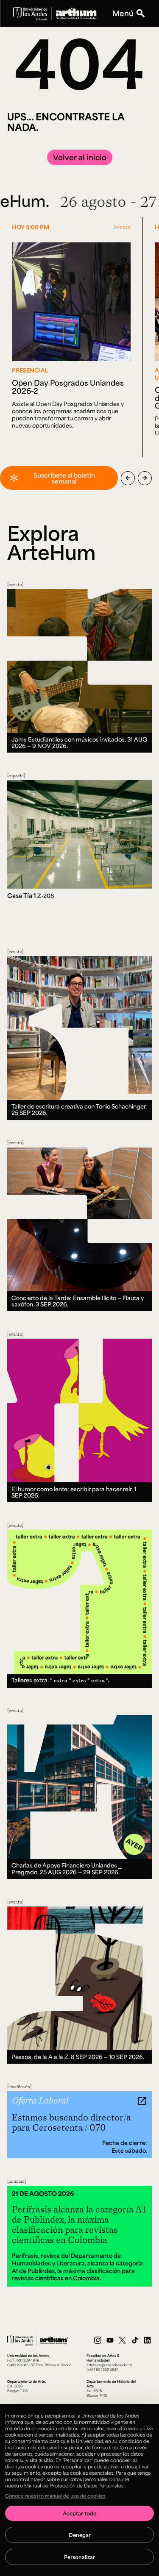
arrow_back (128, 478)
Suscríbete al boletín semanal (64, 478)
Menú (123, 13)
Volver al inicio (80, 157)
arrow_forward (145, 478)
